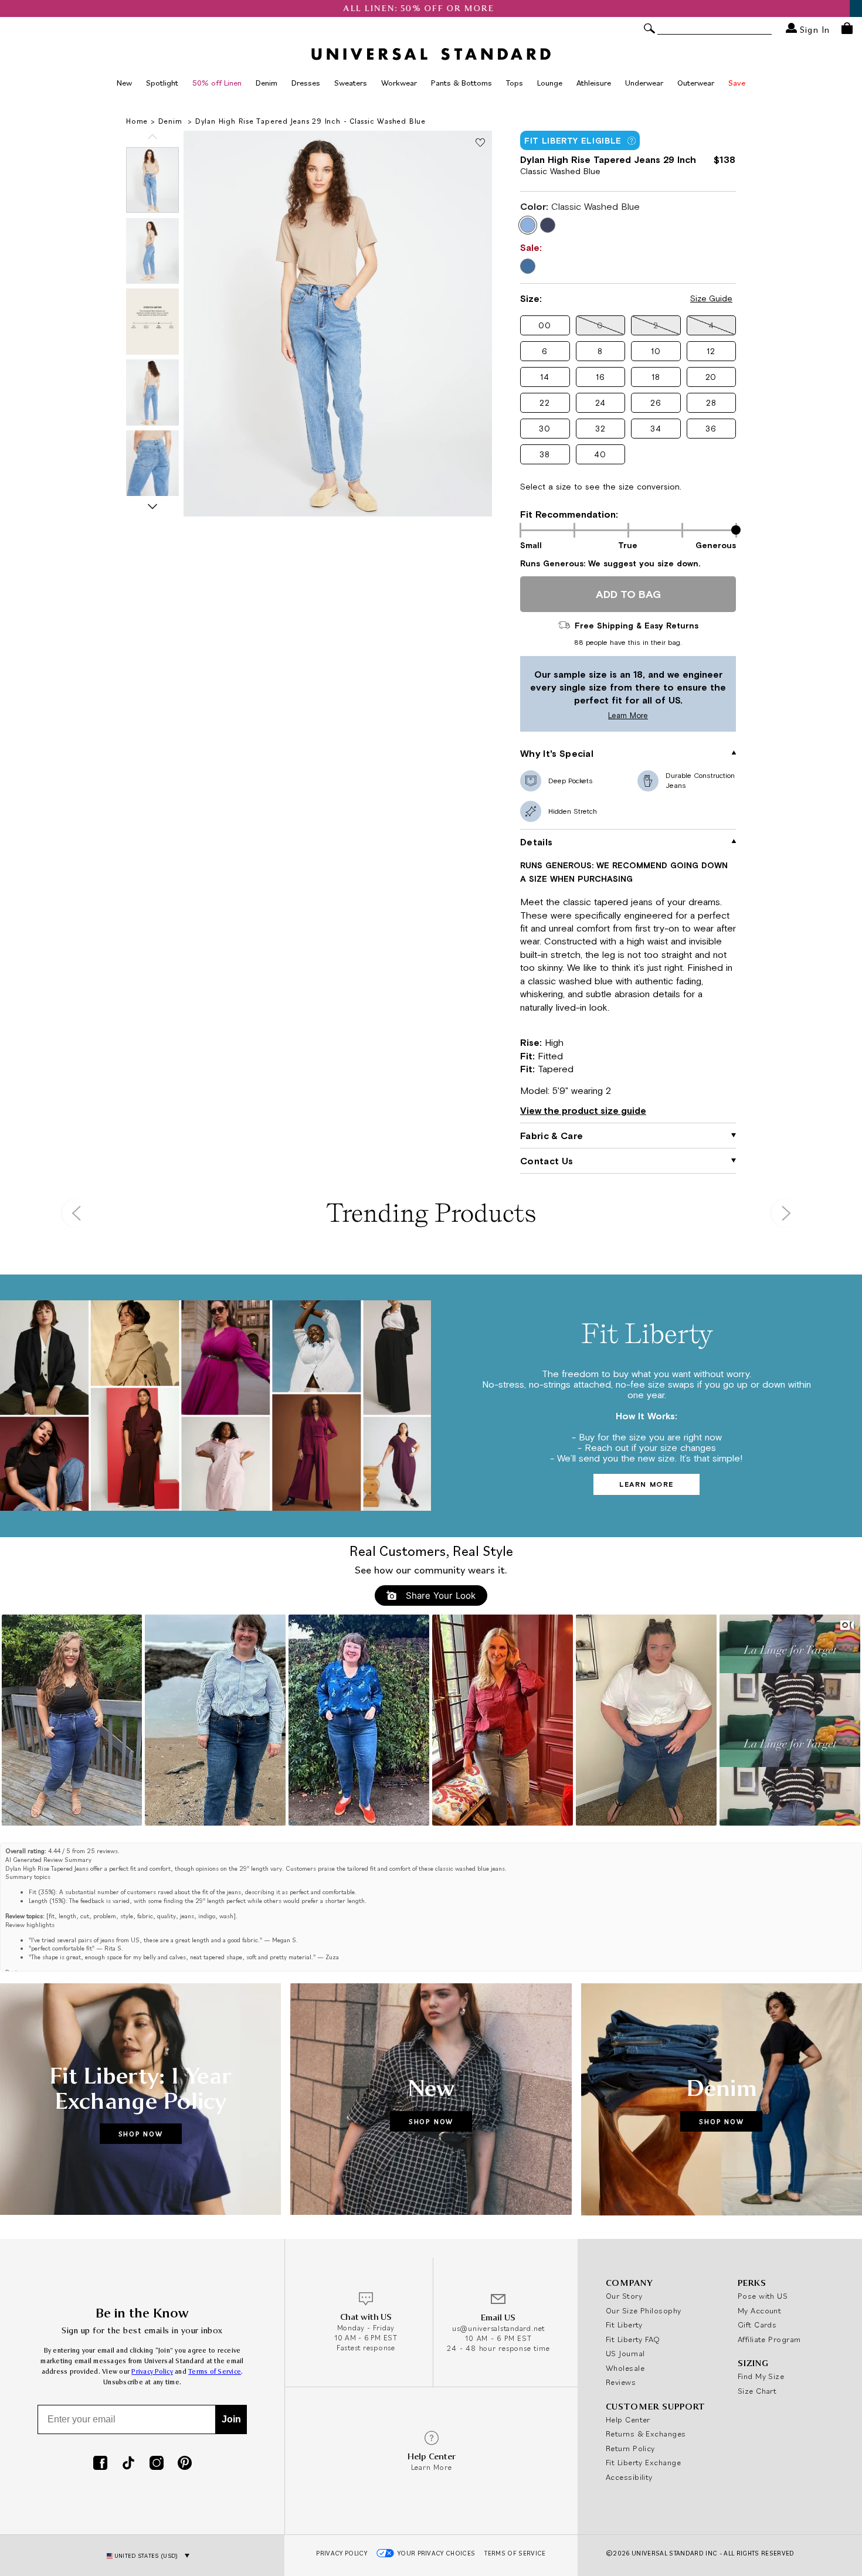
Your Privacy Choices (437, 2553)
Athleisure (594, 83)
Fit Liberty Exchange (643, 2462)
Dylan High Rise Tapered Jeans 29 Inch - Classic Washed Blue (310, 121)
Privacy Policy (152, 2372)
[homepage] (431, 54)
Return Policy (630, 2448)
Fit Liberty (624, 2324)
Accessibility (629, 2477)
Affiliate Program (769, 2339)
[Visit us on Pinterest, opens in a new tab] (185, 2464)
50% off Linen (217, 83)
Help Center (628, 2419)
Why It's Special (557, 753)
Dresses (306, 83)
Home (137, 121)
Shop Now (141, 2134)
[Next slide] (152, 507)
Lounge (550, 83)
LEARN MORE (646, 1484)
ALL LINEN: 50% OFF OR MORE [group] (431, 9)
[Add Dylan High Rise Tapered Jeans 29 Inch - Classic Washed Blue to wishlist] (480, 143)
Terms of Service (215, 2372)
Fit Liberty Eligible (573, 141)
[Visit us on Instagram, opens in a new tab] (157, 2464)
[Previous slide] (152, 137)
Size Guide (711, 298)
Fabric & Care (552, 1136)
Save (737, 83)
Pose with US (763, 2296)
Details (536, 842)
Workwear (399, 83)
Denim (267, 83)
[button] (545, 325)
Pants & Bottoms (461, 83)
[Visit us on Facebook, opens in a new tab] (100, 2464)
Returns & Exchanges (646, 2434)
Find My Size (761, 2376)
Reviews (621, 2382)
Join (231, 2419)
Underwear (644, 83)
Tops (515, 83)
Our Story (624, 2296)
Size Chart (757, 2391)
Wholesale (625, 2368)
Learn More (587, 716)
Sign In (813, 29)
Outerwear (696, 83)
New (124, 83)
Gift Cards (757, 2324)
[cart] (847, 28)
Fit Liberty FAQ (633, 2339)
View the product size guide (583, 1110)
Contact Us (547, 1161)
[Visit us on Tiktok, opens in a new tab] (128, 2464)
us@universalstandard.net (498, 2328)
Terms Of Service (515, 2553)
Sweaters (351, 83)
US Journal (625, 2353)
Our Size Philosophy (644, 2310)
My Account (760, 2310)
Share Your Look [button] (439, 1595)
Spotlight (162, 83)
